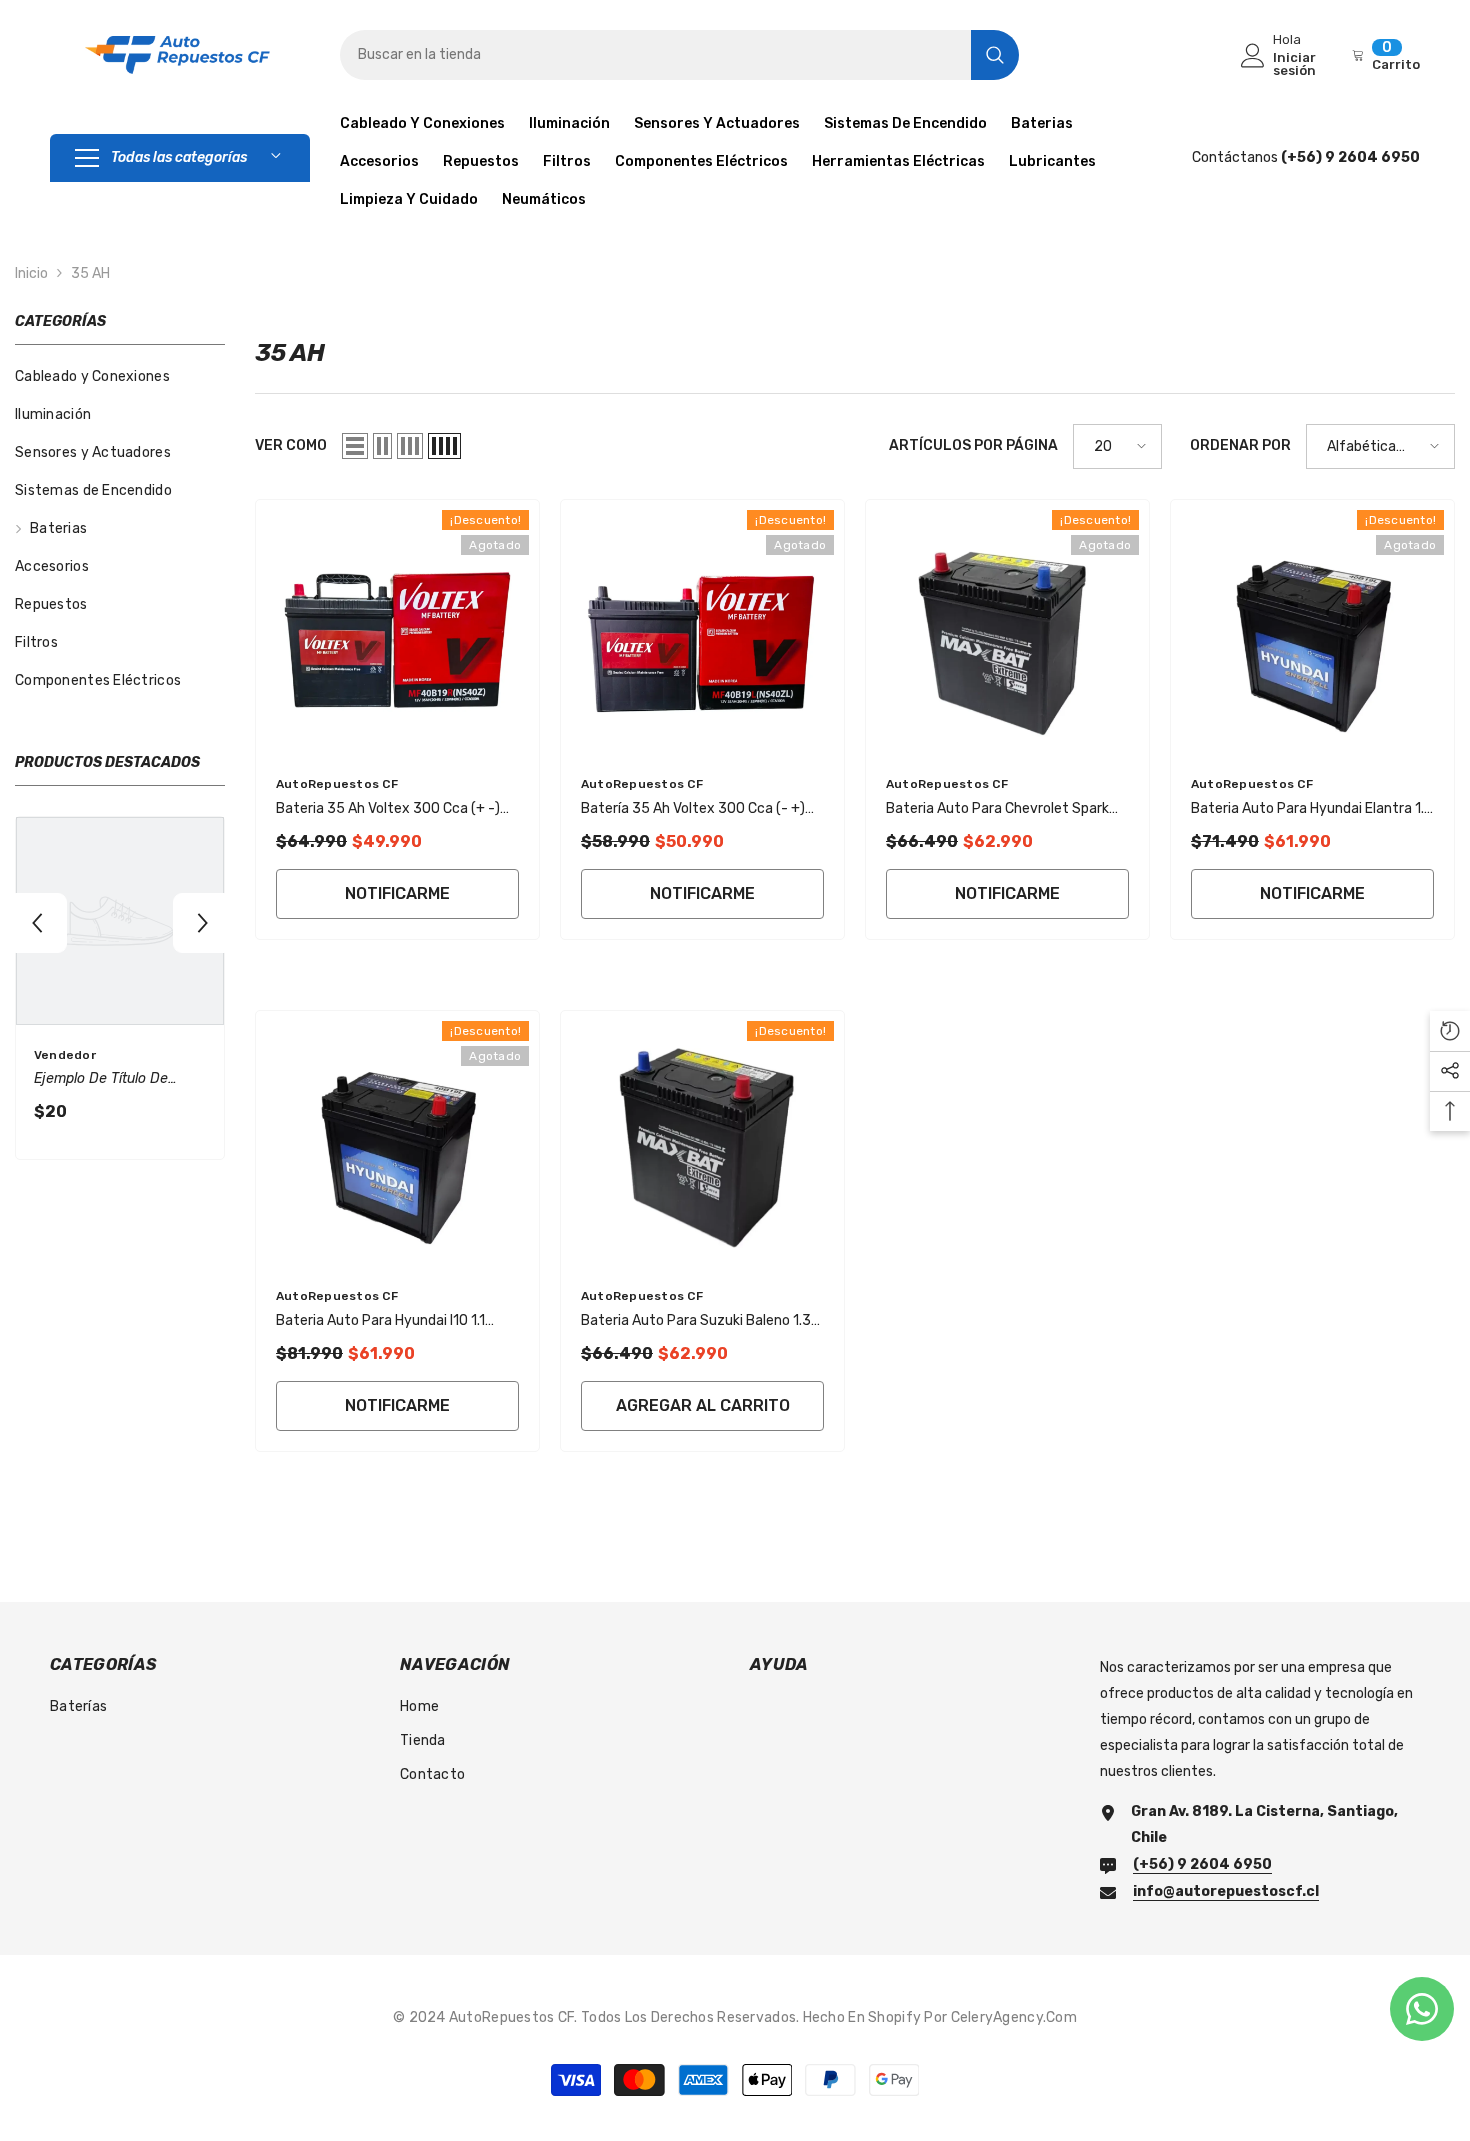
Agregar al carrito (703, 1405)
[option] (120, 993)
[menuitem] (120, 377)
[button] (37, 923)
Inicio (31, 273)
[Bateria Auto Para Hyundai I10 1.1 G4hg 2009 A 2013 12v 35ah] (397, 1138)
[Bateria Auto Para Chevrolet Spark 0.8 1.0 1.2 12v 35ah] (1007, 627)
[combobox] (655, 55)
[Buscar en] (679, 55)
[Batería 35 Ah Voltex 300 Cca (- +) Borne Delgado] (702, 627)
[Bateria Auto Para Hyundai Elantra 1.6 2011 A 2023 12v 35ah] (1312, 627)
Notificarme (397, 893)
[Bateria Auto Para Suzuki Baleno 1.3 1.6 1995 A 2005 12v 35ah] (702, 1138)
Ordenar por (1240, 445)
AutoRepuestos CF (337, 784)
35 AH (90, 273)
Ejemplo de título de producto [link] (101, 1080)
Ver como (291, 445)
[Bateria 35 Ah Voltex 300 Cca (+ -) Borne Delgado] (397, 627)
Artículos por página (973, 445)
